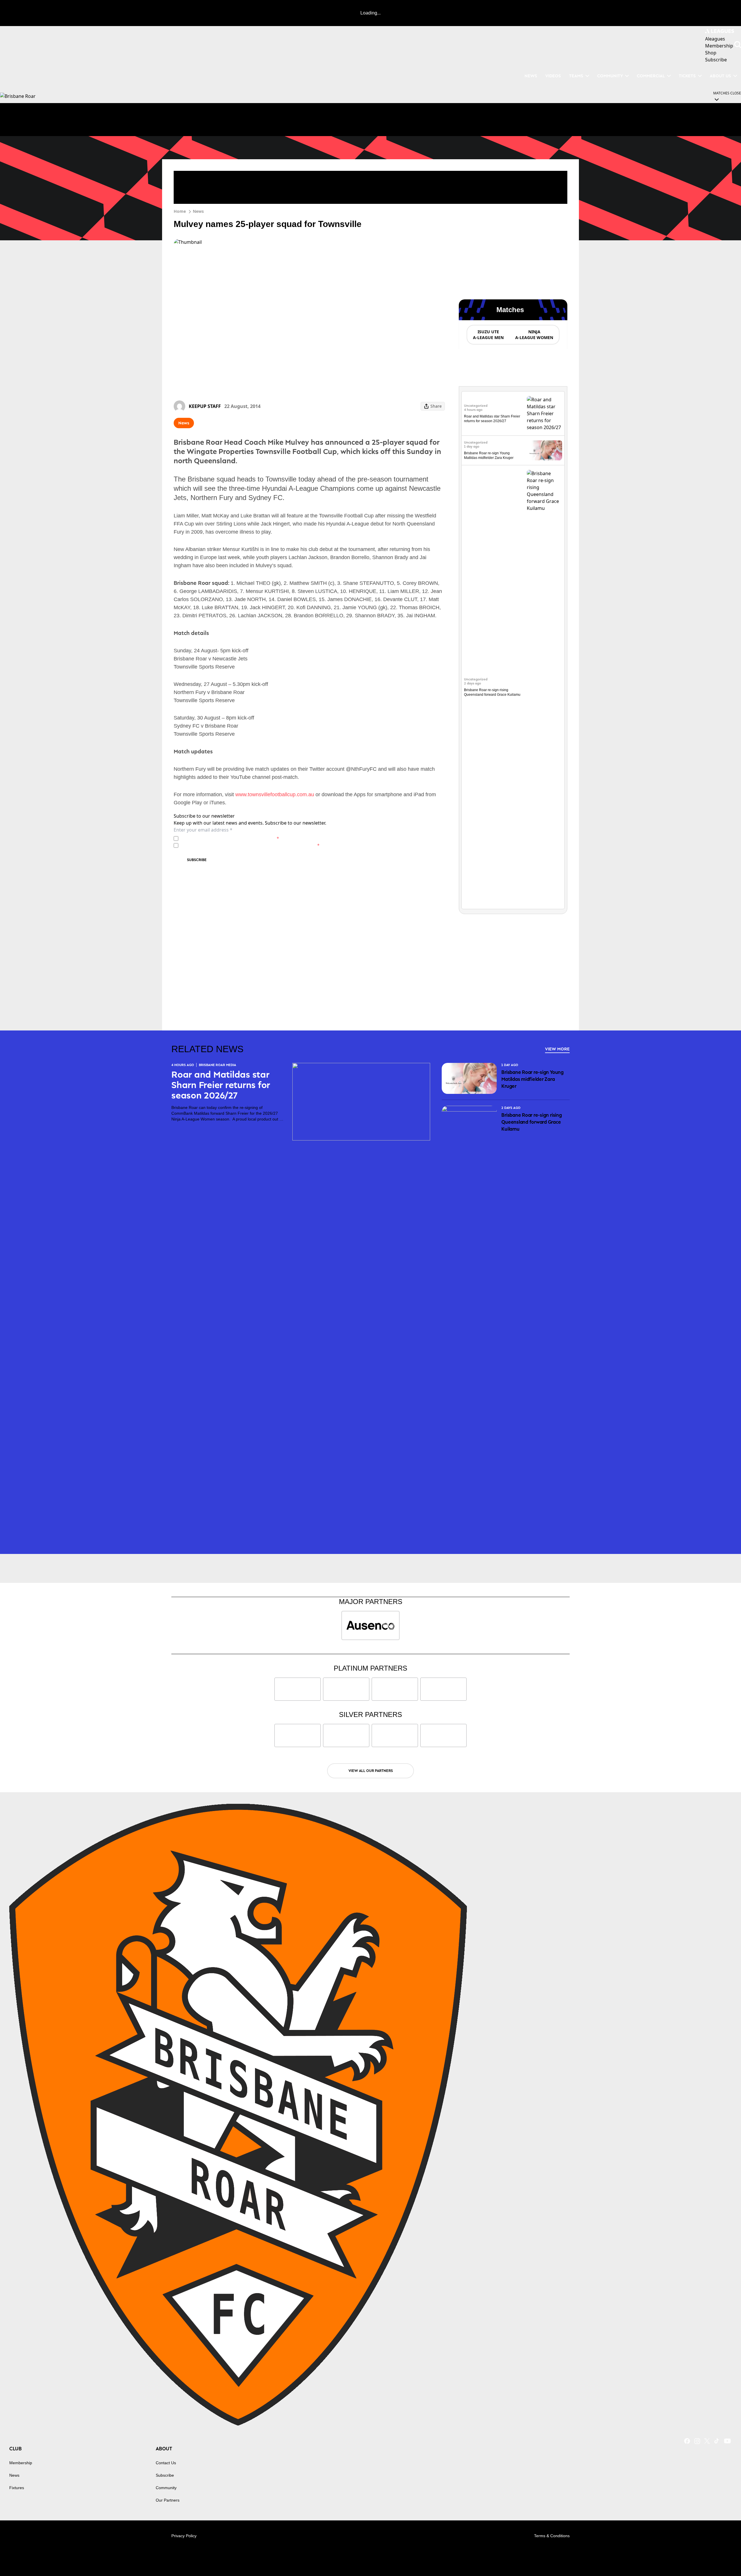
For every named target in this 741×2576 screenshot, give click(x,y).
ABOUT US (720, 76)
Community (610, 76)
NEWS (531, 76)
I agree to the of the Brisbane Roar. (230, 838)
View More (557, 1049)
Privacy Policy (221, 838)
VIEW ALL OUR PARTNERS (371, 1771)
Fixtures (17, 2488)
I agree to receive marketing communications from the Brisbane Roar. (250, 845)
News (198, 211)
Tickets (687, 76)
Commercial (651, 76)
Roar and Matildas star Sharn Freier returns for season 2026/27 (221, 1085)
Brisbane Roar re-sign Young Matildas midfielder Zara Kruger (532, 1079)
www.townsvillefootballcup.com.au (275, 794)
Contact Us (166, 2463)
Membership (21, 2463)
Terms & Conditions (552, 2536)
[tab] (488, 335)
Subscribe (197, 860)
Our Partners (168, 2500)
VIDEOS (553, 76)
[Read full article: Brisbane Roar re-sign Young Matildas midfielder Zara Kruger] (544, 450)
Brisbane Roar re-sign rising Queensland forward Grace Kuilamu (531, 1122)
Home (180, 211)
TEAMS (576, 76)
